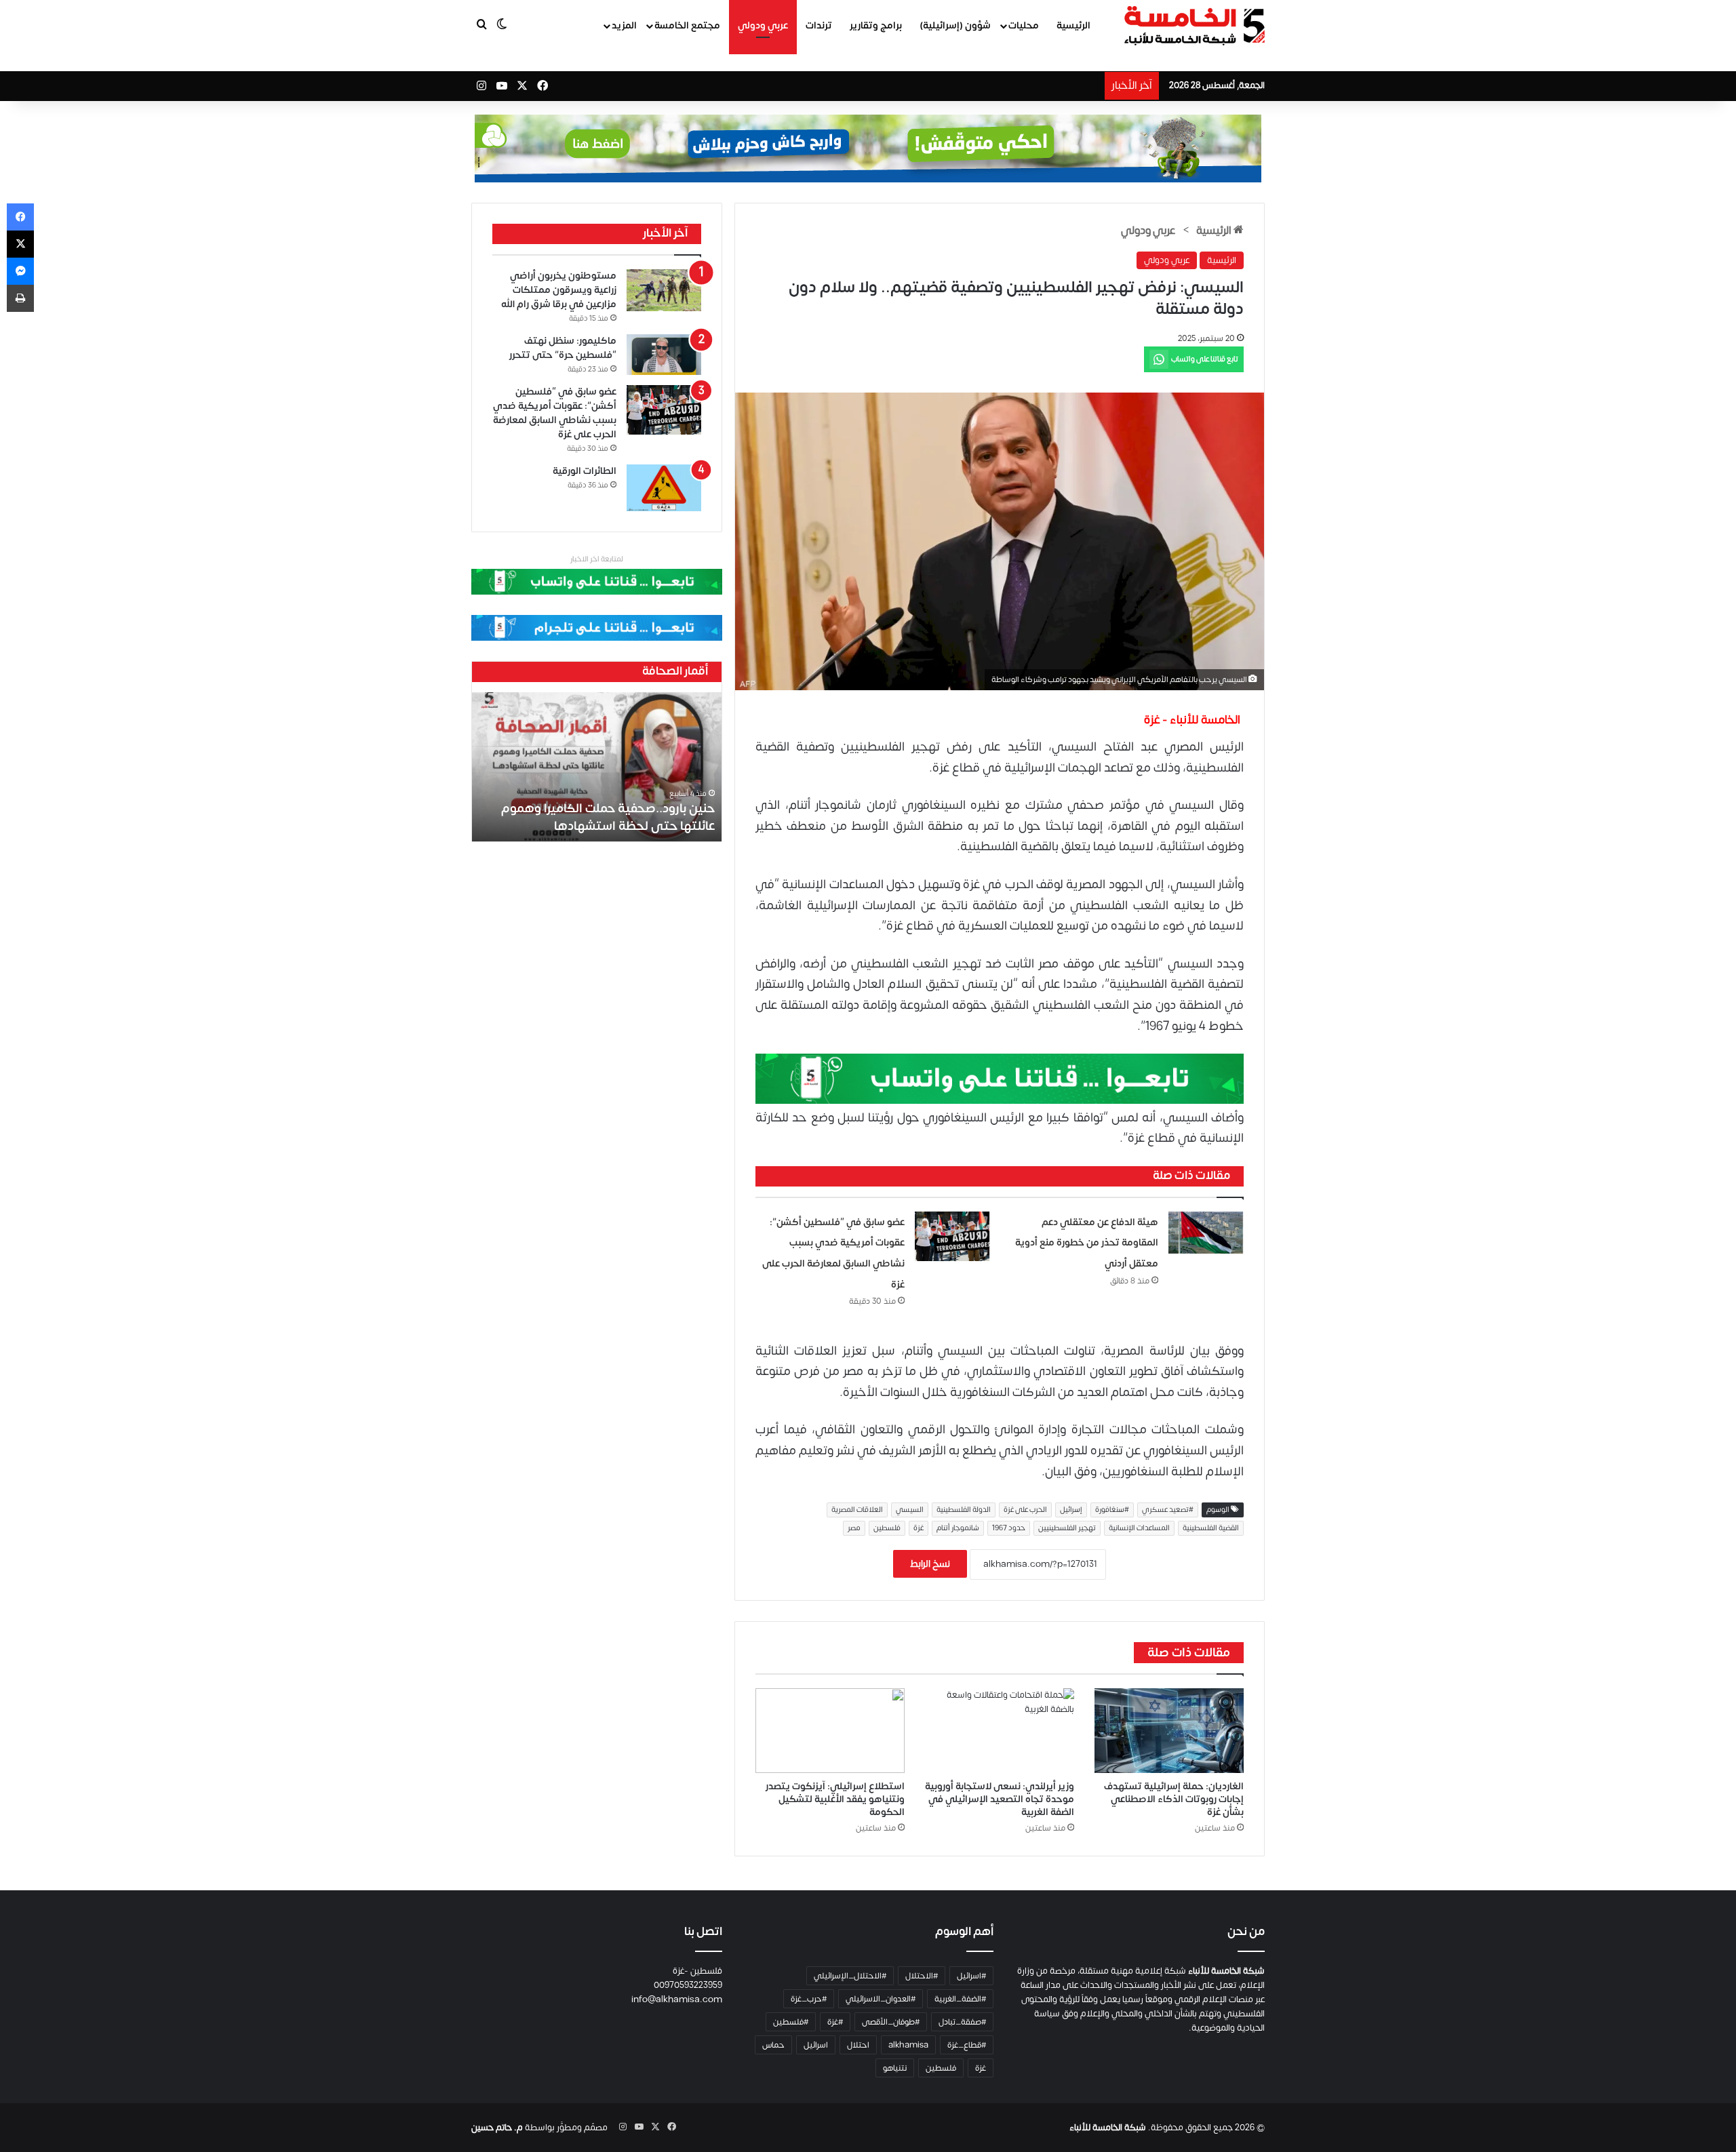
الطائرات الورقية (585, 471)
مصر (854, 1528)
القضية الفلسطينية (1211, 1528)
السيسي (910, 1510)
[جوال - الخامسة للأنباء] (868, 148)
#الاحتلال (922, 1976)
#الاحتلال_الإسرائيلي (850, 1976)
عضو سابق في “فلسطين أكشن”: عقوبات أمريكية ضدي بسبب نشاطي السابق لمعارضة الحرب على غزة (555, 413)
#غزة (835, 2022)
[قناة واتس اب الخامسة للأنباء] (1000, 1078)
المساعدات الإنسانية (1139, 1528)
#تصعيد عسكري (1168, 1510)
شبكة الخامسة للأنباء (1108, 2128)
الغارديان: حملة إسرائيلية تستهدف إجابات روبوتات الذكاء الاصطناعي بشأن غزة (1174, 1799)
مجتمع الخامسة (687, 25)
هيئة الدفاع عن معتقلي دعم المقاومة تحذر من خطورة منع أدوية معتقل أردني (1087, 1243)
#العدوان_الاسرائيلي (881, 1999)
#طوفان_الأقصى (891, 2022)
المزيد (624, 25)
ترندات (819, 25)
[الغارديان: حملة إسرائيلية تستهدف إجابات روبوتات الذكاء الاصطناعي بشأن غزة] (1169, 1731)
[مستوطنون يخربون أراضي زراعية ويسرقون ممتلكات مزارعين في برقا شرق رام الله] (664, 290)
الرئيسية (1073, 25)
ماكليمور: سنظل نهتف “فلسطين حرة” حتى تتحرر (563, 348)
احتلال (858, 2045)
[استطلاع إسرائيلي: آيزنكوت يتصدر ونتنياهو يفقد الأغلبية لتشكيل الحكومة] (830, 1731)
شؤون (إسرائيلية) (955, 25)
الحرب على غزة (1025, 1510)
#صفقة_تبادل (962, 2022)
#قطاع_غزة (967, 2045)
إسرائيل (1071, 1510)
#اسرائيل (971, 1976)
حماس (773, 2045)
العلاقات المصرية (857, 1510)
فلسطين (887, 1528)
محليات (1024, 25)
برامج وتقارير (876, 25)
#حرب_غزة (809, 1999)
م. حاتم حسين (497, 2128)
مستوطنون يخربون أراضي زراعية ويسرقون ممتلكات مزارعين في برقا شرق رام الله (559, 290)
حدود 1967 (1009, 1528)
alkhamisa (908, 2045)
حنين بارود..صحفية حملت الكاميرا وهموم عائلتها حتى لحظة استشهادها (608, 817)
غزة (919, 1528)
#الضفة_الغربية (960, 1999)
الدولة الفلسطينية (964, 1510)
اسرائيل (816, 2045)
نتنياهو (895, 2068)
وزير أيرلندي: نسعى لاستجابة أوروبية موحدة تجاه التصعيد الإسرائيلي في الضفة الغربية (1000, 1799)
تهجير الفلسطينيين (1067, 1528)
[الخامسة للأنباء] (1194, 26)
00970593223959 (688, 1985)
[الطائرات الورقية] (664, 488)
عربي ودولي (763, 25)
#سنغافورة (1112, 1510)
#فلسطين (791, 2022)
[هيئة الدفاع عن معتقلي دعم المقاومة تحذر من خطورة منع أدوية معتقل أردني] (1206, 1233)
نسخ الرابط (930, 1564)
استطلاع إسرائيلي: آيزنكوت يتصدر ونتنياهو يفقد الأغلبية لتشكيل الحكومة (835, 1799)
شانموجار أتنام (958, 1528)
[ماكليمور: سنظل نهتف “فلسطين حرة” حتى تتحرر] (664, 355)
